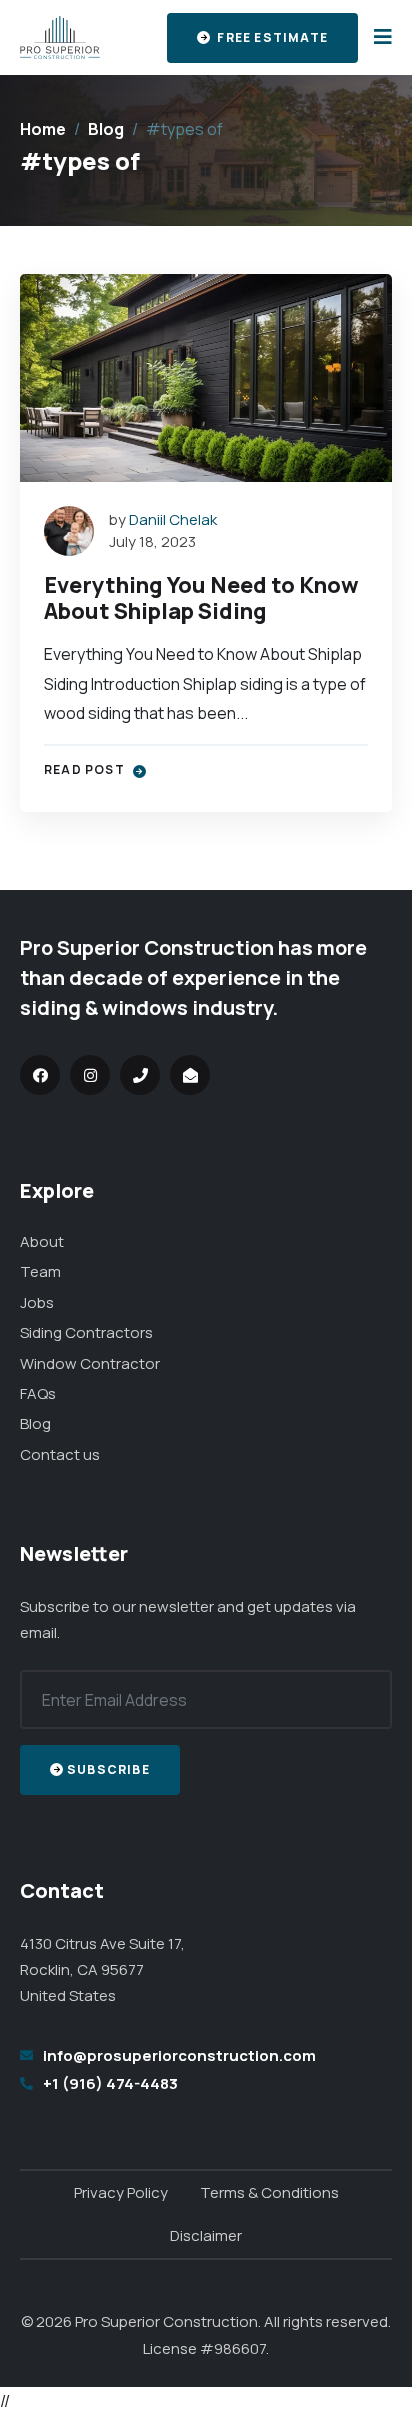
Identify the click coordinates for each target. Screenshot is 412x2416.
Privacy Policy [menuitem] (121, 2192)
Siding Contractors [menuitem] (86, 1332)
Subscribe (108, 1769)
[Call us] (140, 1075)
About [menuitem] (42, 1241)
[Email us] (190, 1075)
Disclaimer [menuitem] (206, 2235)
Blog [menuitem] (35, 1423)
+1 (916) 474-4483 (110, 2083)
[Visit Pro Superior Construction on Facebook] (40, 1075)
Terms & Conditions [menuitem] (269, 2192)
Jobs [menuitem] (37, 1302)
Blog (106, 129)
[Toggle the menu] (379, 37)
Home (43, 129)
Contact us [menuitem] (60, 1454)
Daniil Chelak (173, 519)
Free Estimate (271, 37)
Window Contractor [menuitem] (90, 1363)
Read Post (86, 769)
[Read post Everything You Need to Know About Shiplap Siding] (206, 378)
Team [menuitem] (40, 1271)
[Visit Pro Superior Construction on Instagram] (90, 1075)
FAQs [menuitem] (38, 1393)
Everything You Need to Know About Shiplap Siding (201, 597)
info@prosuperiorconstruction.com (179, 2055)
